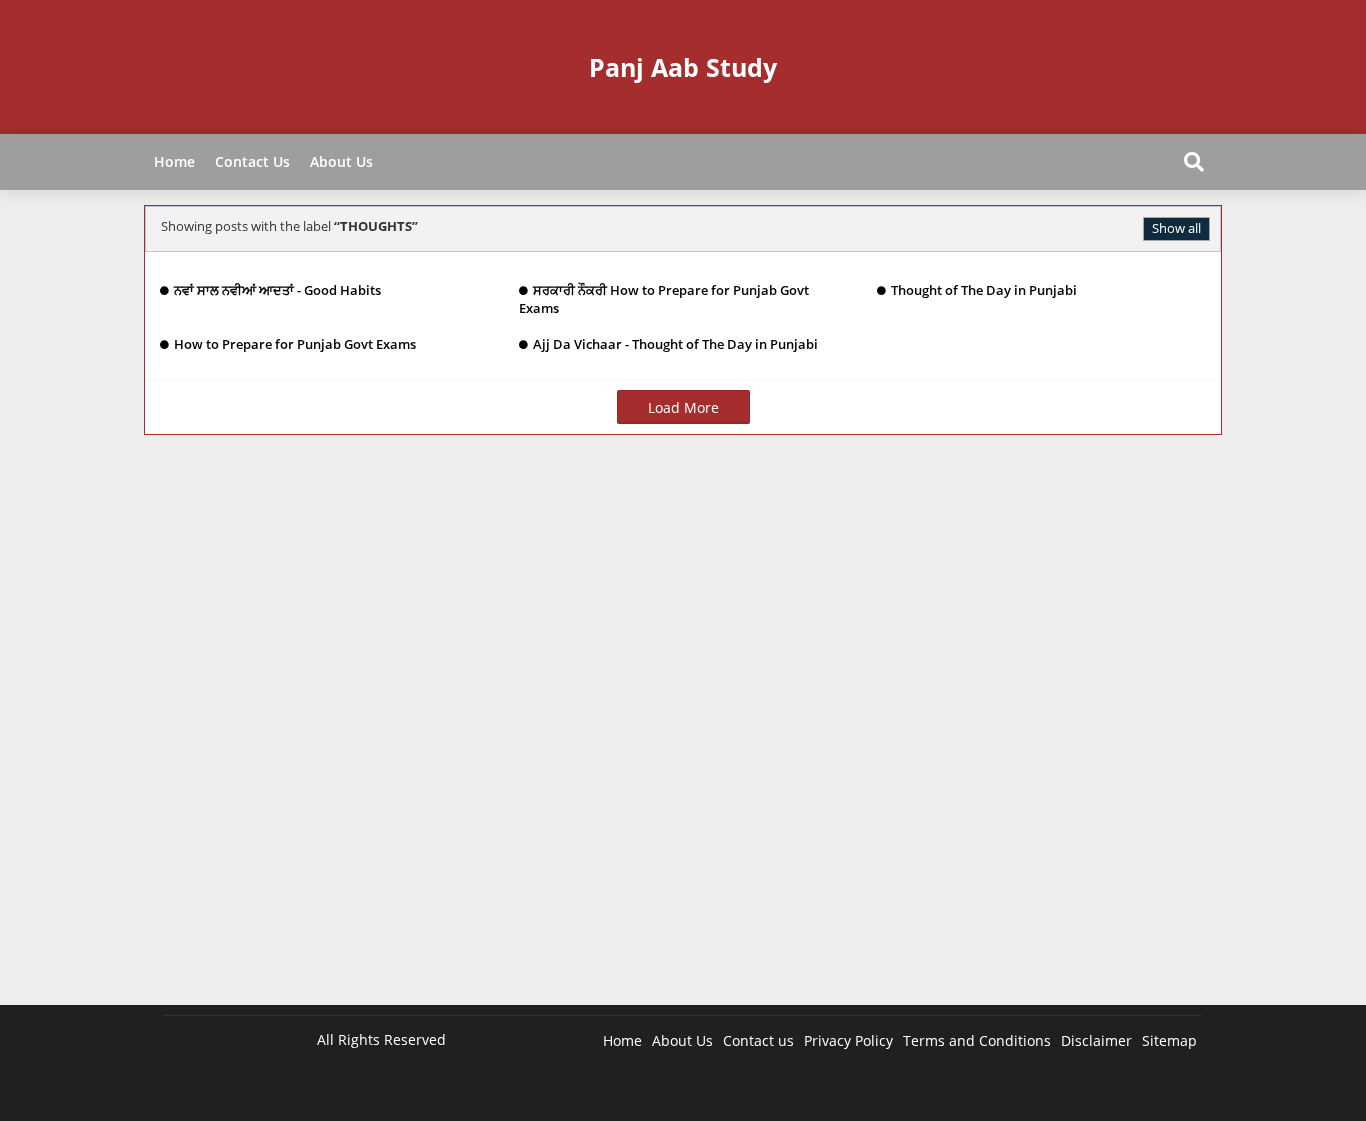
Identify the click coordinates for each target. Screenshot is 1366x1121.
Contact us (758, 1040)
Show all (1176, 228)
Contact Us (252, 161)
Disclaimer (1096, 1040)
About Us (341, 161)
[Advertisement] (683, 730)
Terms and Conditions (977, 1040)
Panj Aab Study (683, 67)
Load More (683, 407)
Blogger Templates (306, 1090)
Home (174, 161)
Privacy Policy (848, 1040)
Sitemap (1169, 1040)
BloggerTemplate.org (555, 1090)
